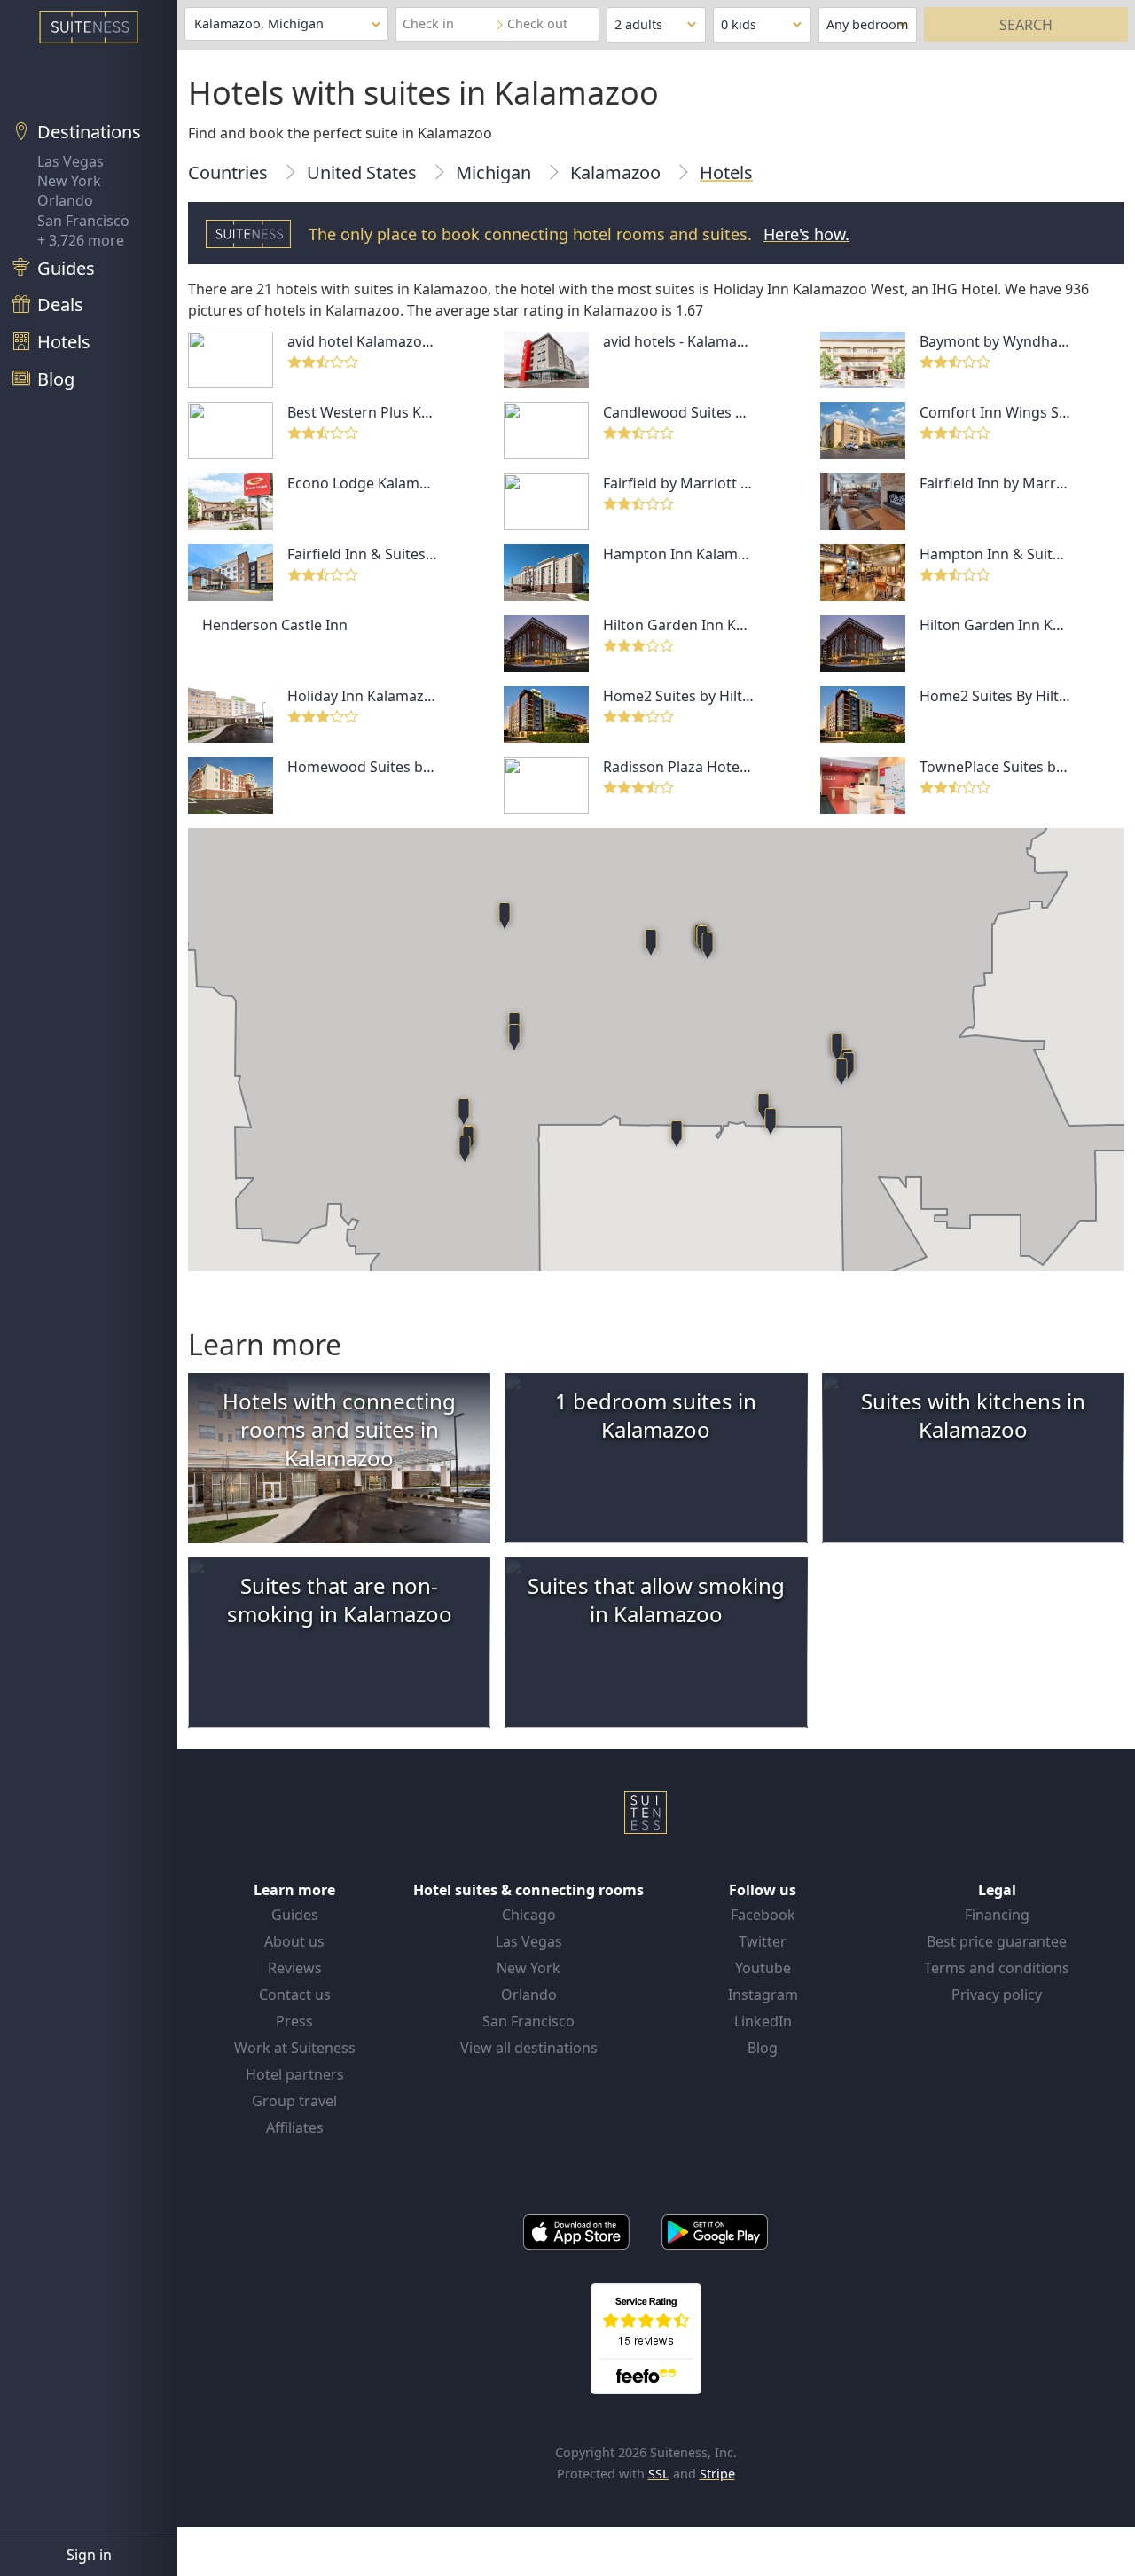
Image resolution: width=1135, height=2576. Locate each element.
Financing (997, 1915)
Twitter (763, 1941)
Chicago (529, 1915)
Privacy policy (997, 1994)
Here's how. (806, 234)
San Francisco (83, 221)
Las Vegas (70, 161)
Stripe (717, 2474)
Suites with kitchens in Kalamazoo (973, 1415)
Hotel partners (295, 2074)
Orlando (65, 200)
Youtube (763, 1968)
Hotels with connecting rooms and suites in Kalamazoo (339, 1429)
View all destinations (529, 2048)
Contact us (295, 1994)
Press (294, 2021)
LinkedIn (763, 2021)
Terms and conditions (997, 1968)
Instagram (763, 1994)
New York (69, 181)
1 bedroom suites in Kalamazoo (656, 1415)
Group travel (294, 2101)
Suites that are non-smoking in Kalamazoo (340, 1600)
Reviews (295, 1968)
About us (294, 1941)
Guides (295, 1915)
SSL (659, 2474)
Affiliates (295, 2127)
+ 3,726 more (81, 240)
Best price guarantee (997, 1941)
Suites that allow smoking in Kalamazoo (656, 1600)
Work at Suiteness (295, 2048)
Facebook (763, 1915)
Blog (763, 2048)
